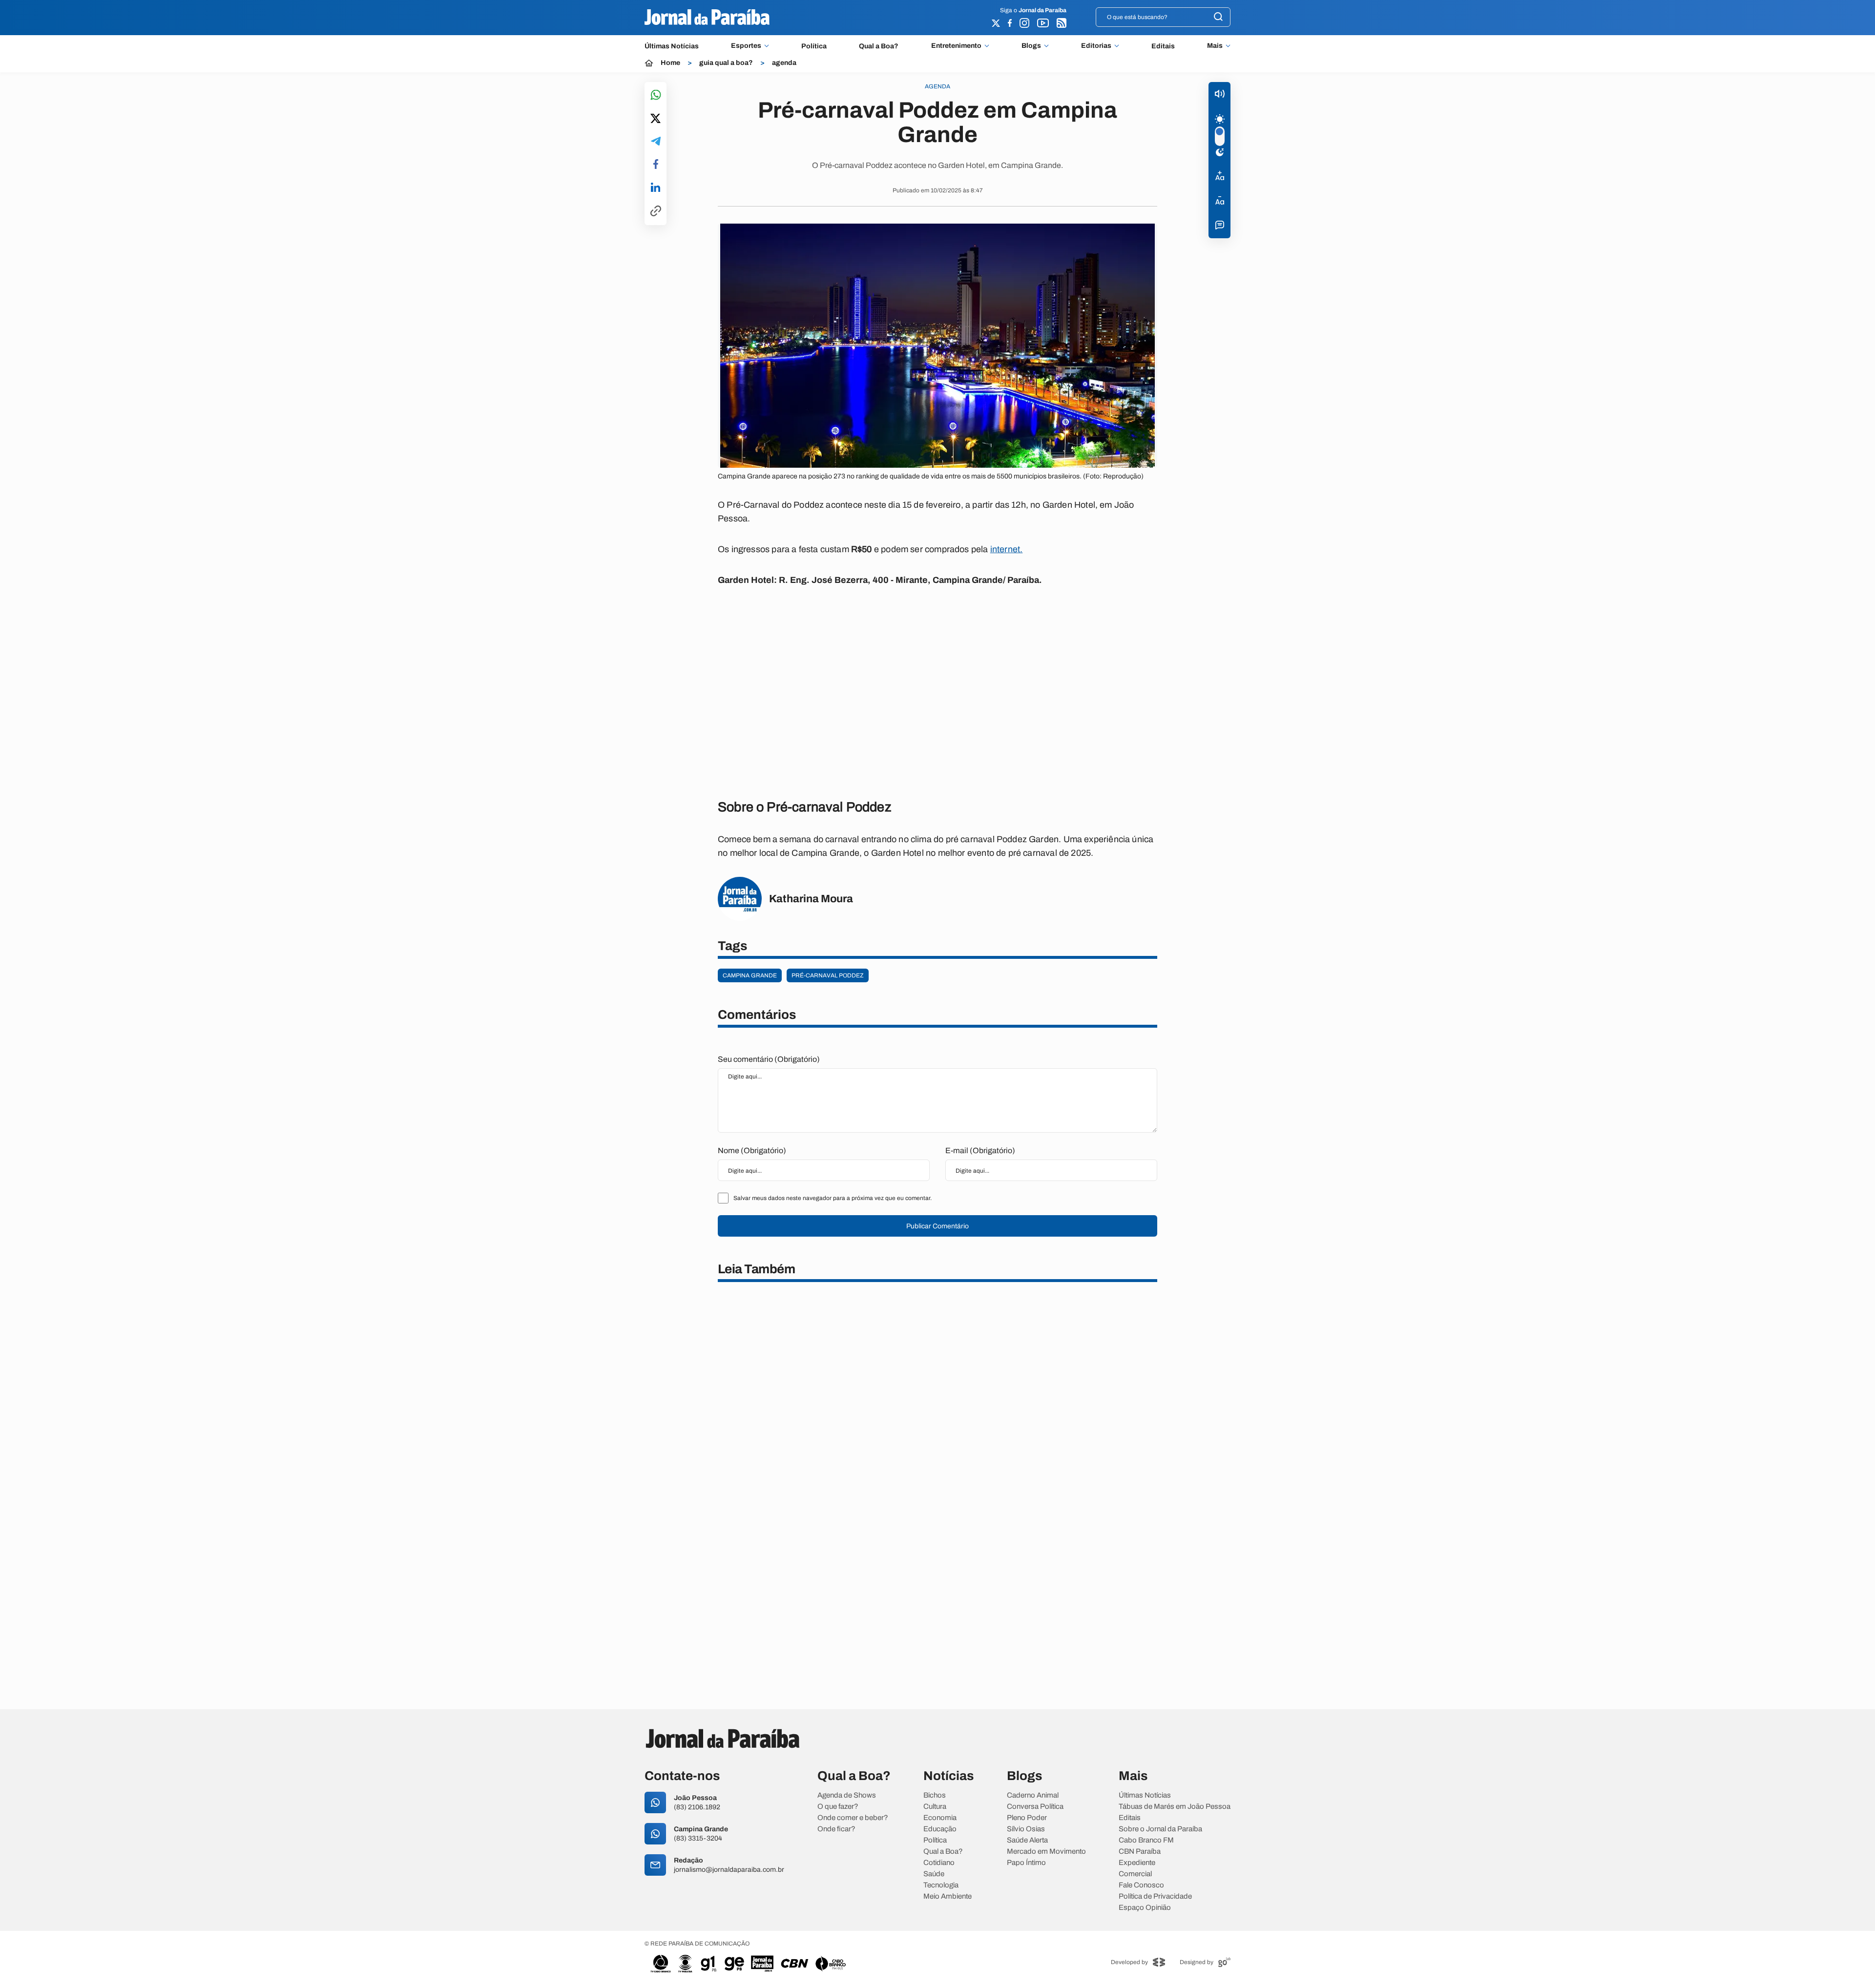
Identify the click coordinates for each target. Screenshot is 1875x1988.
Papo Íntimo (1026, 1863)
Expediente (1137, 1863)
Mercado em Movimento (1046, 1852)
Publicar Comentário (937, 1226)
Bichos (935, 1795)
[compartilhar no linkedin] (656, 188)
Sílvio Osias (1026, 1829)
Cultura (935, 1807)
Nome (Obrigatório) (752, 1150)
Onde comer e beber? (853, 1818)
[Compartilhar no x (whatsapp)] (656, 119)
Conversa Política (1035, 1807)
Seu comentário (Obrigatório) (769, 1059)
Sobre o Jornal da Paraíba (1160, 1829)
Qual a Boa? (879, 46)
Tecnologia (941, 1885)
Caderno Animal (1033, 1795)
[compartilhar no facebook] (656, 165)
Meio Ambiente (948, 1896)
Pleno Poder (1027, 1818)
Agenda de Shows (847, 1795)
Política (814, 46)
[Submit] (1218, 17)
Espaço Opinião (1145, 1908)
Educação (940, 1829)
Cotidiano (939, 1863)
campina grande (750, 975)
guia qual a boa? (726, 63)
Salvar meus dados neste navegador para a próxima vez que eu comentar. (833, 1198)
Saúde (934, 1874)
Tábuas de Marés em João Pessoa (1175, 1807)
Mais (1215, 46)
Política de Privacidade (1155, 1896)
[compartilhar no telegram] (656, 142)
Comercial (1135, 1874)
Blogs (1031, 46)
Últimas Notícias (672, 46)
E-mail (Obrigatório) (980, 1150)
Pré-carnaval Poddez (828, 975)
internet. (1007, 549)
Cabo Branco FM (1146, 1840)
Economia (940, 1818)
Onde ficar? (836, 1829)
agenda (784, 63)
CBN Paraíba (1140, 1852)
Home (670, 63)
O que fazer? (838, 1807)
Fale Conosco (1141, 1885)
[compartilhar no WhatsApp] (656, 95)
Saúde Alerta (1027, 1840)
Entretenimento (956, 46)
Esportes (746, 46)
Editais (1163, 46)
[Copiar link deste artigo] (656, 212)
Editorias (1096, 46)
